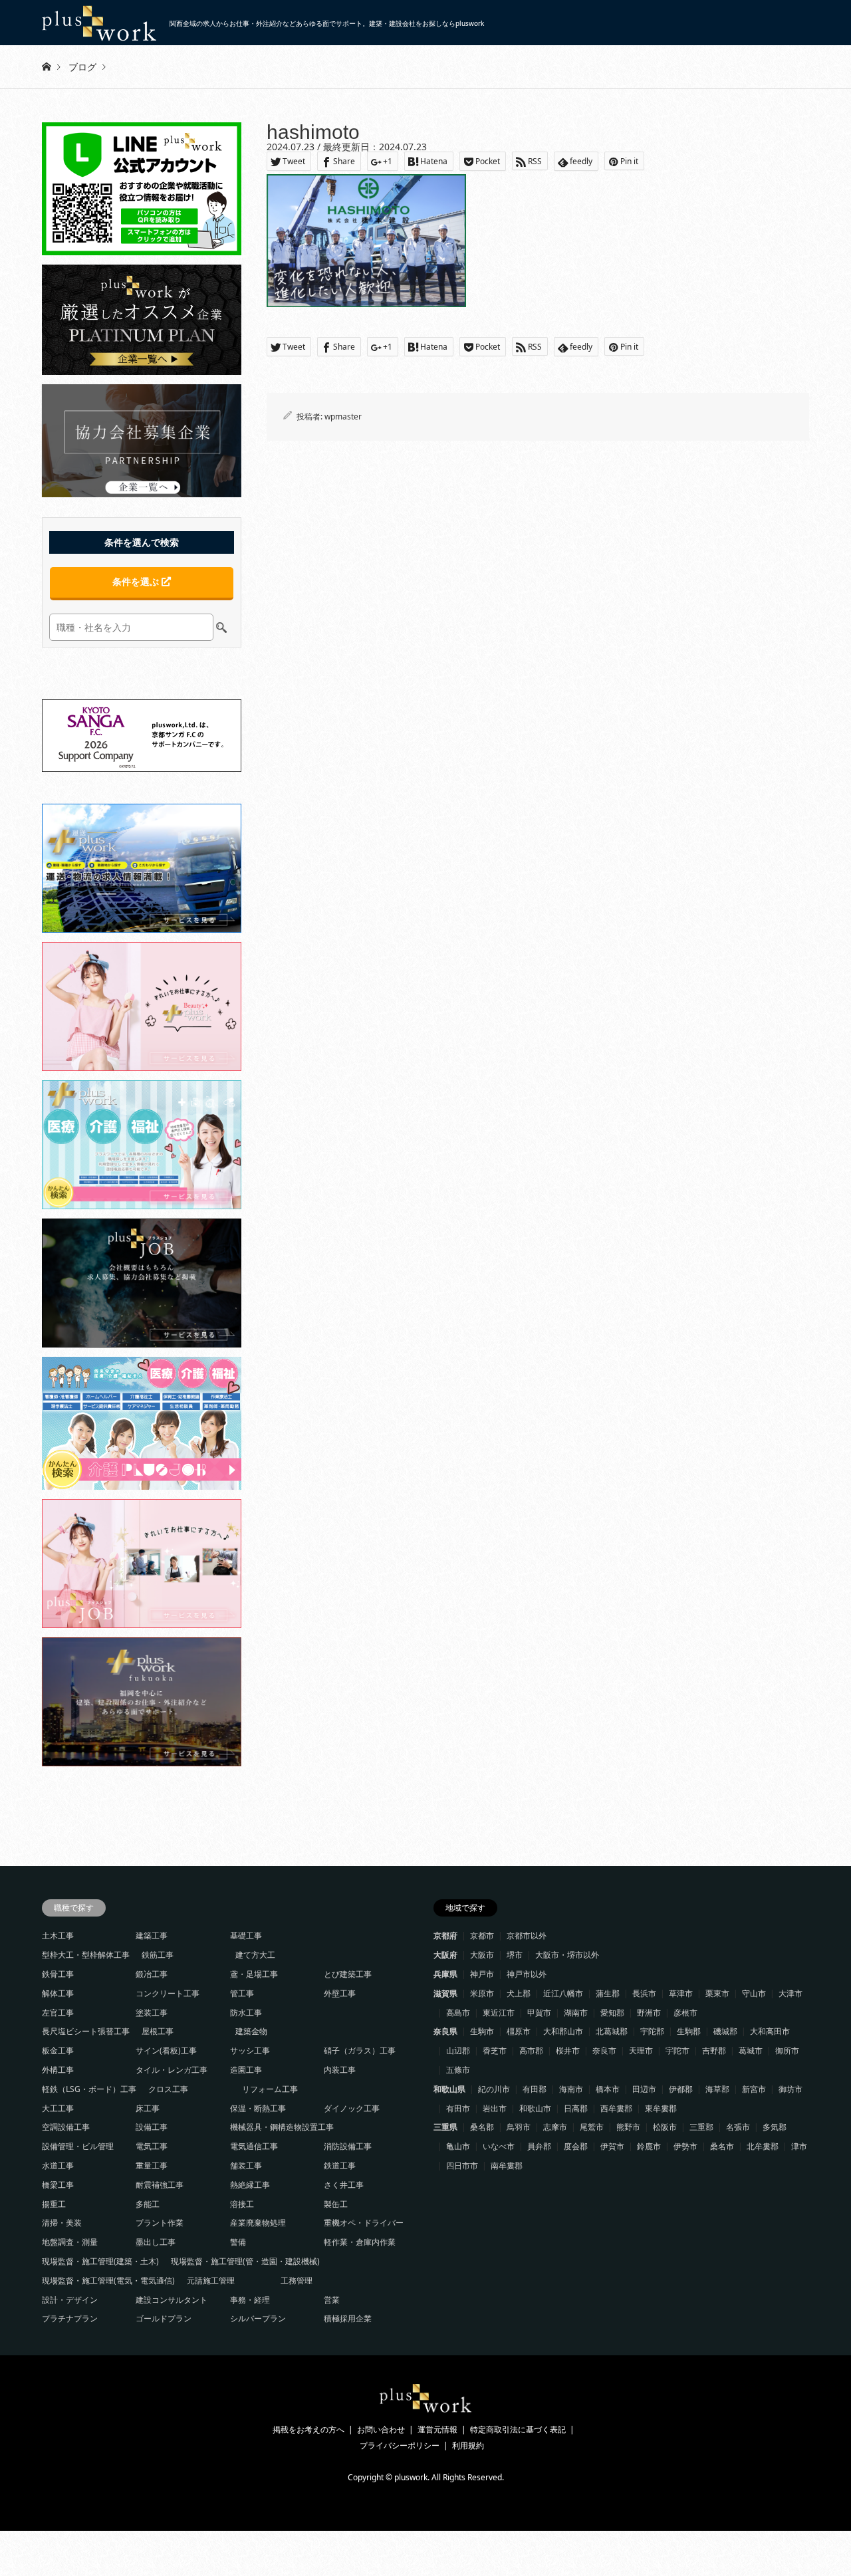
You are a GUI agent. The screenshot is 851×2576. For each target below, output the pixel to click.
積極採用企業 (348, 2318)
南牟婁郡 (507, 2166)
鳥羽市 (519, 2127)
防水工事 (246, 2013)
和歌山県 (449, 2089)
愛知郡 (612, 2013)
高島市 (458, 2013)
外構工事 (58, 2070)
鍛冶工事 (152, 1974)
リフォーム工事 (270, 2089)
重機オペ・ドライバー (364, 2223)
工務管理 (297, 2281)
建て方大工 (255, 1955)
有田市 (458, 2108)
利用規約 (468, 2445)
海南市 (571, 2089)
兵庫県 (445, 1974)
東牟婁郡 (661, 2108)
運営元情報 (437, 2429)
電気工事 (152, 2146)
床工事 (148, 2108)
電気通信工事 (254, 2146)
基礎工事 (246, 1935)
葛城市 (751, 2050)
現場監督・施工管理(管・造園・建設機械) (245, 2261)
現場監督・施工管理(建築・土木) (100, 2261)
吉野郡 (714, 2050)
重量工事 (152, 2166)
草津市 (681, 1993)
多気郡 (775, 2127)
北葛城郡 (612, 2031)
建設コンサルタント (172, 2300)
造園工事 (246, 2070)
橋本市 (608, 2089)
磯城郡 (725, 2031)
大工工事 (58, 2108)
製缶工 (336, 2204)
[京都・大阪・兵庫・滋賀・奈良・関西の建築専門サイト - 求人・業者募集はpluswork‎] (426, 2409)
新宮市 (754, 2089)
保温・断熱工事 (258, 2108)
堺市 (515, 1955)
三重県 (445, 2127)
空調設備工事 (66, 2127)
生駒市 (482, 2031)
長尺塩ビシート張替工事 (86, 2031)
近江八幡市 (563, 1993)
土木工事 (58, 1935)
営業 (332, 2300)
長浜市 (644, 1993)
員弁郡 (539, 2146)
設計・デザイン (70, 2300)
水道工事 (58, 2166)
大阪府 (445, 1955)
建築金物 (251, 2031)
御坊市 (790, 2089)
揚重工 (54, 2204)
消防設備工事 (348, 2146)
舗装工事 (246, 2166)
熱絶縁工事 (250, 2185)
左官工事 (58, 2013)
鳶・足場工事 (254, 1974)
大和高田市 (770, 2031)
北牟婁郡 (763, 2146)
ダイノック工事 (352, 2108)
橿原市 (519, 2031)
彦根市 (685, 2013)
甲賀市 (539, 2013)
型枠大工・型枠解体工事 (86, 1955)
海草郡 (717, 2089)
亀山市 (458, 2146)
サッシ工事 (250, 2050)
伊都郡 (681, 2089)
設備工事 (152, 2127)
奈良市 (604, 2050)
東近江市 (499, 2013)
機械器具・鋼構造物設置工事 (282, 2127)
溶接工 (242, 2204)
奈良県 (445, 2031)
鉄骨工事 (58, 1974)
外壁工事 (340, 1993)
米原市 (482, 1993)
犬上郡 (519, 1993)
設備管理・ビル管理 (78, 2146)
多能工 (148, 2204)
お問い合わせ (381, 2429)
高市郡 (531, 2050)
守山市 (754, 1993)
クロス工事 (168, 2089)
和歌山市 (535, 2108)
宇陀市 (677, 2050)
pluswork (411, 2477)
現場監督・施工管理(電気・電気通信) (108, 2281)
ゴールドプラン (164, 2318)
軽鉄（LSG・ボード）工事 (89, 2089)
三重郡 (701, 2127)
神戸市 (482, 1974)
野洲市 (649, 2013)
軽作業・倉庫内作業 (360, 2242)
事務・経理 (250, 2300)
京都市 (482, 1935)
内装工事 (340, 2070)
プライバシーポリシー (400, 2445)
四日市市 (462, 2166)
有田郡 (535, 2089)
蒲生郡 (608, 1993)
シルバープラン (258, 2318)
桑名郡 (482, 2127)
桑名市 (722, 2146)
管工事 (242, 1993)
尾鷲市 (592, 2127)
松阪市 (665, 2127)
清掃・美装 (62, 2223)
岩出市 (495, 2108)
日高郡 (576, 2108)
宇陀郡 (652, 2031)
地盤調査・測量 (70, 2242)
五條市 (458, 2070)
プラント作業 (160, 2223)
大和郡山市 (563, 2031)
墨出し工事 (156, 2242)
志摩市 (555, 2127)
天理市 (641, 2050)
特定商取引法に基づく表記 (518, 2429)
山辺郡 (458, 2050)
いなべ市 (499, 2146)
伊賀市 (612, 2146)
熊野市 (628, 2127)
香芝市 (495, 2050)
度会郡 (576, 2146)
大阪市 (482, 1955)
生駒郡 (689, 2031)
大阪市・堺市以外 (567, 1955)
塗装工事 (152, 2013)
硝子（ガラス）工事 (360, 2050)
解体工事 (58, 1993)
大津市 (790, 1993)
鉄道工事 (340, 2166)
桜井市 (568, 2050)
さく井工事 (344, 2185)
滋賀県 (445, 1993)
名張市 (738, 2127)
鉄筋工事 (158, 1955)
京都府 (445, 1935)
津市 (799, 2146)
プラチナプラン (70, 2318)
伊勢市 (685, 2146)
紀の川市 (494, 2089)
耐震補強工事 (160, 2185)
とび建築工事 (348, 1974)
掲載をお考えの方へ (308, 2429)
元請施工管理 (211, 2281)
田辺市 (644, 2089)
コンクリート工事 (168, 1993)
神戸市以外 (527, 1974)
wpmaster (343, 416)
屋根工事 (158, 2031)
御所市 (787, 2050)
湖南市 (576, 2013)
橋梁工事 (58, 2185)
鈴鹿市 (649, 2146)
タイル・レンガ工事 (172, 2070)
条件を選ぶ (137, 581)
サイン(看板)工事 (166, 2050)
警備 (238, 2242)
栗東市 (717, 1993)
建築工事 (152, 1935)
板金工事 (58, 2050)
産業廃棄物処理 (258, 2223)
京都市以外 (527, 1935)
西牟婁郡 (616, 2108)
